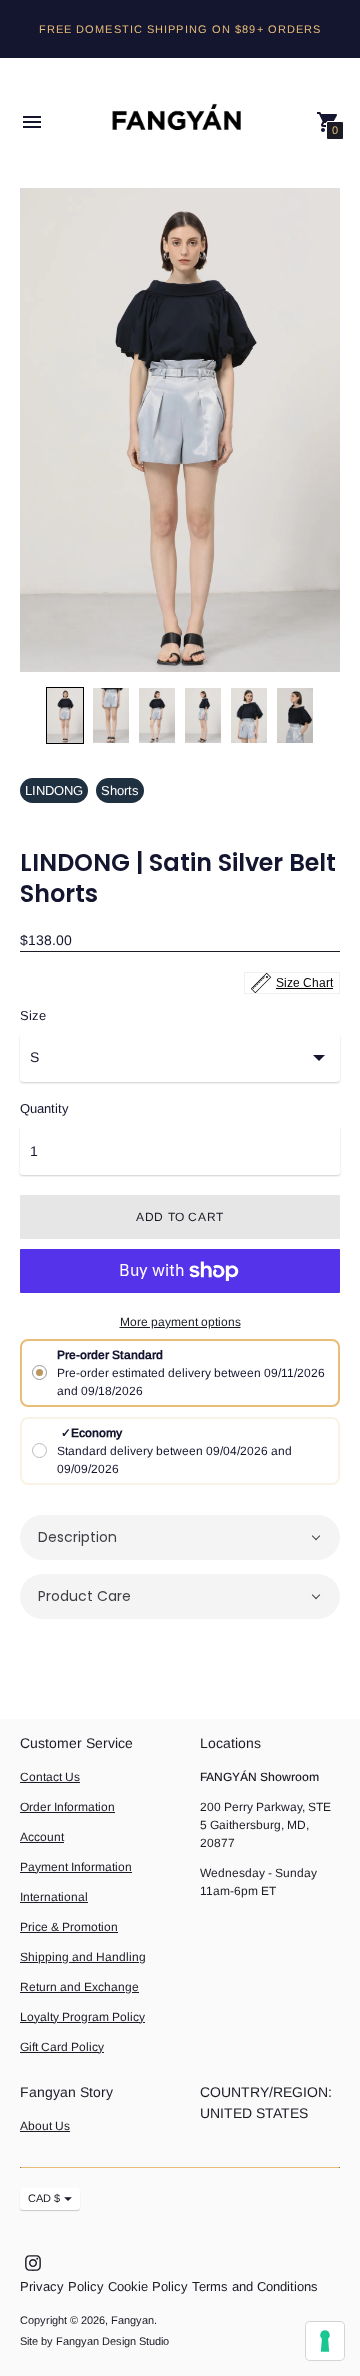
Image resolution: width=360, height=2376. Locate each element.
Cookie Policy (148, 2286)
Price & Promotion (69, 1927)
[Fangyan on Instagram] (33, 2262)
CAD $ (44, 2198)
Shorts (120, 790)
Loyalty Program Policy (82, 2017)
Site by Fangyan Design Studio (94, 2341)
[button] (180, 1537)
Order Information (67, 1807)
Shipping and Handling (83, 1957)
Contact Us (50, 1777)
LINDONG (54, 790)
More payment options (180, 1322)
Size (33, 1016)
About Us (45, 2126)
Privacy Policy (62, 2286)
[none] (65, 716)
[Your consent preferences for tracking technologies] (325, 2341)
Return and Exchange (79, 1987)
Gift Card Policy (62, 2047)
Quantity (44, 1109)
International (54, 1897)
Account (42, 1837)
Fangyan (132, 2320)
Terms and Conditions (255, 2286)
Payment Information (76, 1867)
